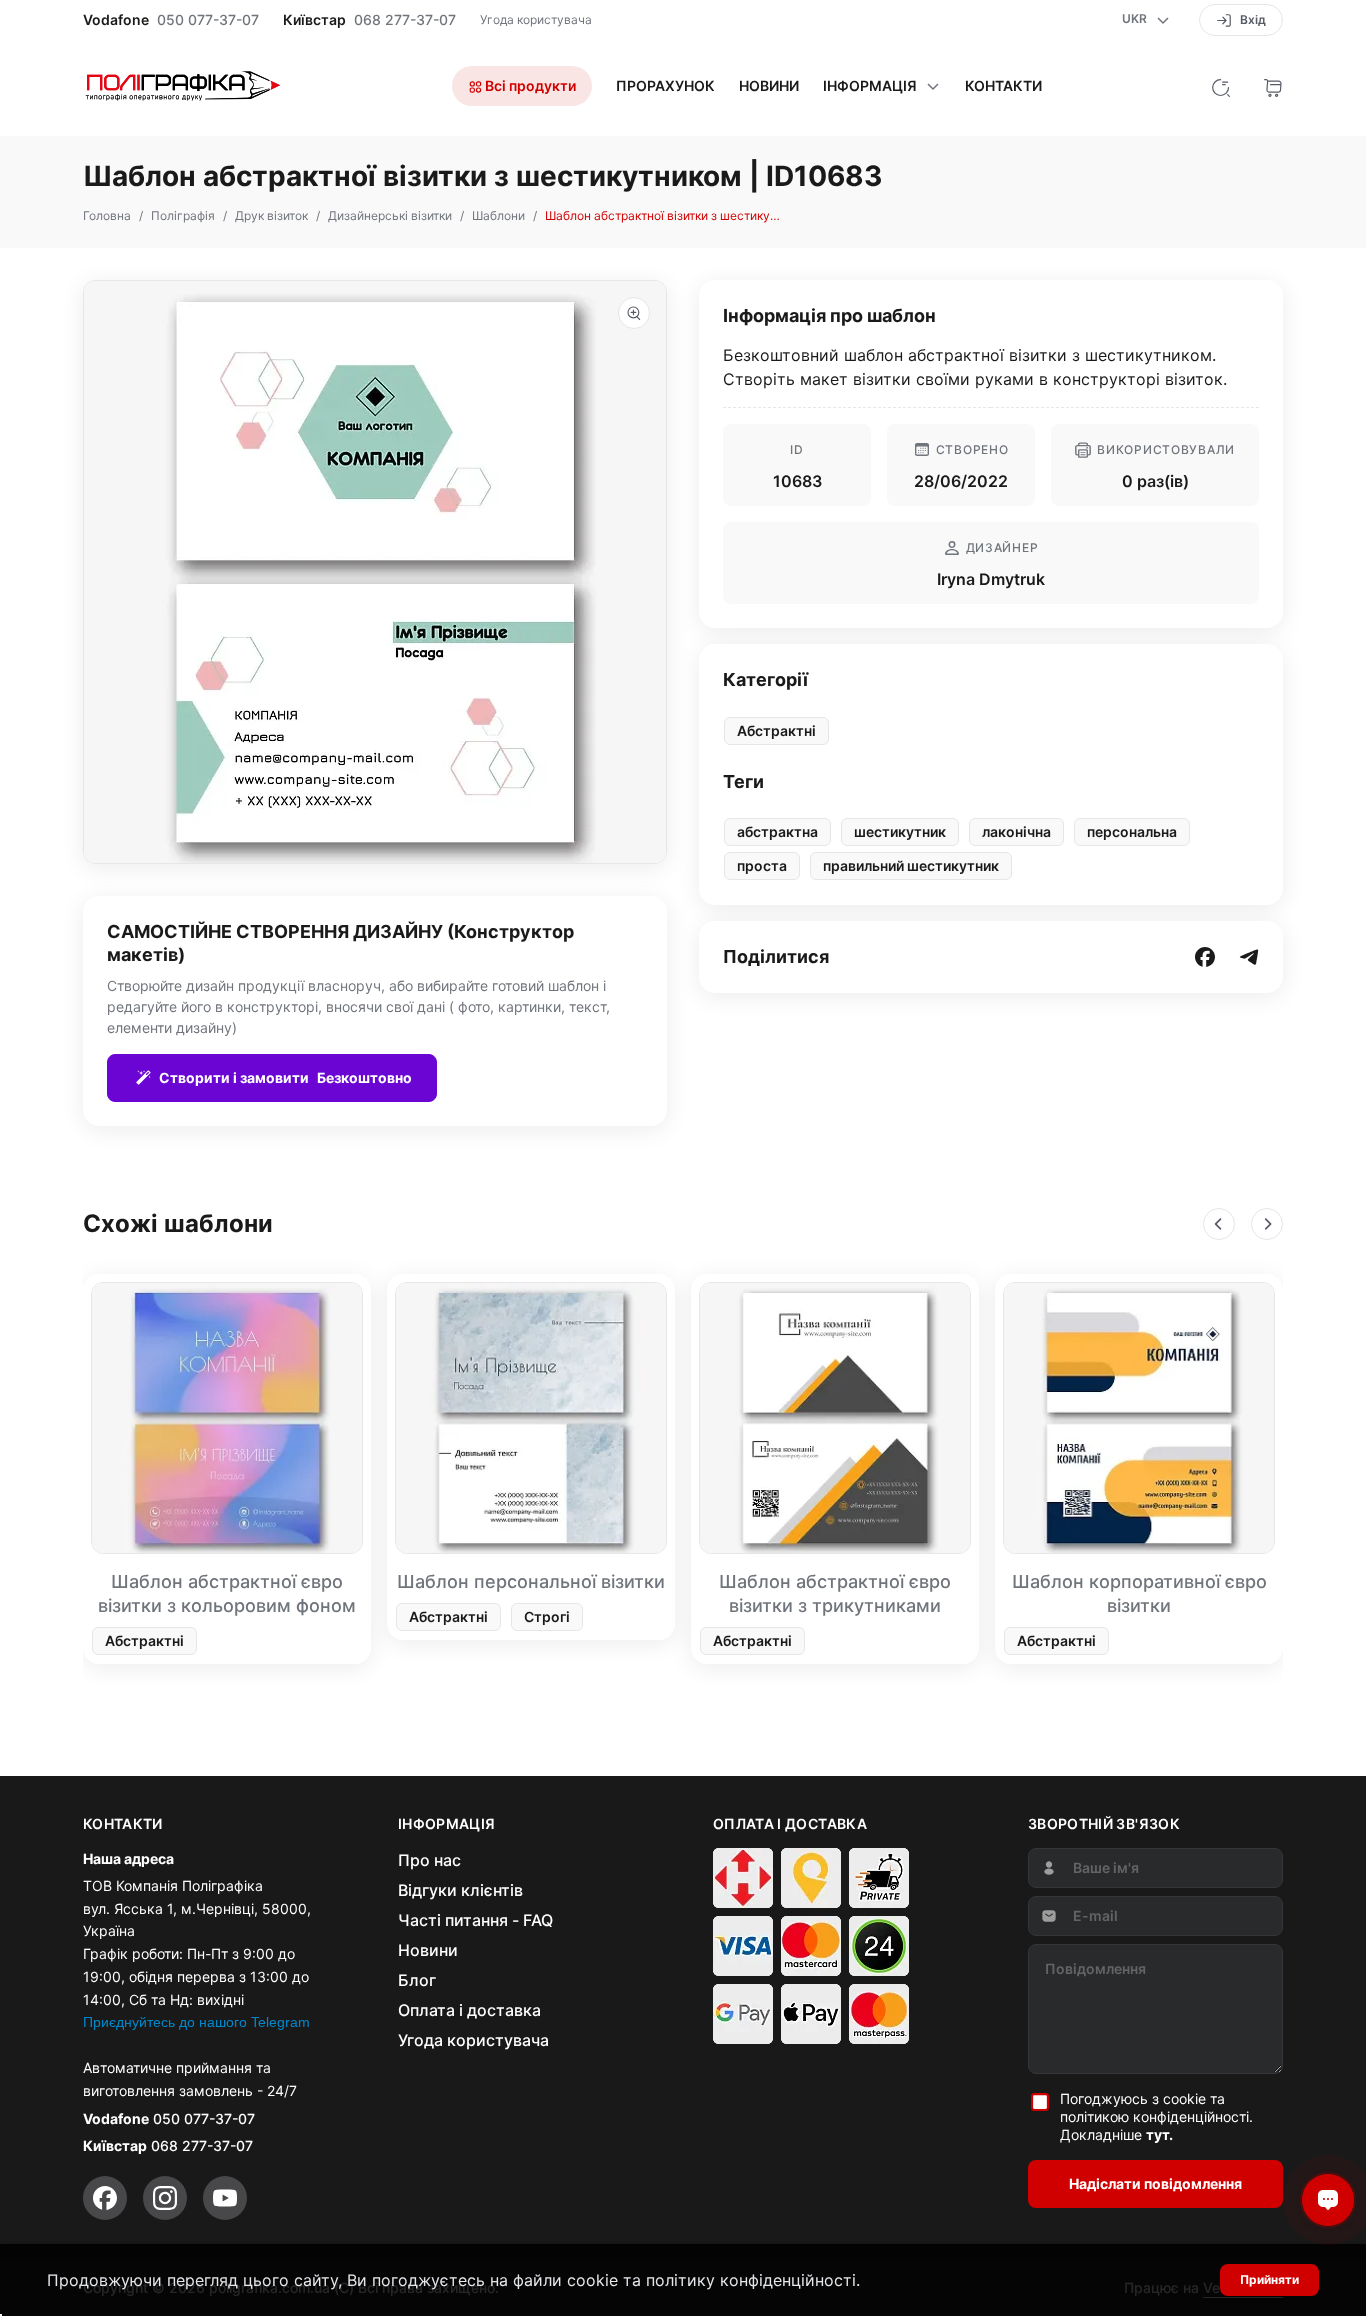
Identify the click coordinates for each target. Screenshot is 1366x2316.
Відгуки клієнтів (460, 1890)
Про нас (429, 1860)
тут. (1159, 2134)
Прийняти (1269, 2279)
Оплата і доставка (469, 2010)
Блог (417, 1980)
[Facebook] (105, 2198)
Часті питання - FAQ (475, 1920)
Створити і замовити (285, 1077)
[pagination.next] (1267, 1224)
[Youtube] (225, 2198)
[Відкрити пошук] (1221, 86)
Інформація (870, 86)
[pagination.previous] (1219, 1224)
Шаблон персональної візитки (531, 1581)
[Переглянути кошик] (1273, 86)
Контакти (1003, 86)
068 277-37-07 (405, 20)
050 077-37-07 (208, 20)
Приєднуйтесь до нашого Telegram (196, 2022)
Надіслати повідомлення (1155, 2183)
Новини (769, 86)
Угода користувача (536, 19)
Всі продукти (529, 85)
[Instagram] (165, 2198)
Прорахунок (665, 86)
